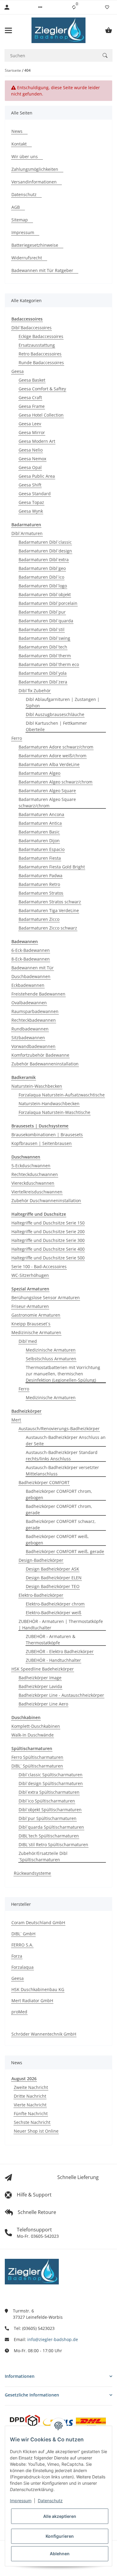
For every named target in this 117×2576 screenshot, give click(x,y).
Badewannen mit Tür (33, 968)
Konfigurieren (60, 2536)
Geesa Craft (30, 397)
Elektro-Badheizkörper (41, 1595)
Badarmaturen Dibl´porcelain (48, 603)
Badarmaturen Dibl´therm (45, 656)
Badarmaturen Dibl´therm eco (49, 664)
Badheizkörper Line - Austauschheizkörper (61, 1695)
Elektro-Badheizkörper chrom (55, 1604)
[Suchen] (105, 55)
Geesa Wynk (31, 511)
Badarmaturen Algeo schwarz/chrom (55, 782)
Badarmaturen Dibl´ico (41, 577)
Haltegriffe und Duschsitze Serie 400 (48, 1249)
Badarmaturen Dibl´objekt (45, 594)
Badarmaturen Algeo (39, 773)
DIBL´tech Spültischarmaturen (49, 1836)
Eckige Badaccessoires (41, 336)
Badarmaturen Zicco (39, 919)
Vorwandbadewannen (33, 1046)
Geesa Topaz (31, 502)
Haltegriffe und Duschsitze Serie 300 (48, 1240)
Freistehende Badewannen (38, 994)
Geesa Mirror (32, 432)
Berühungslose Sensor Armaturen (46, 1297)
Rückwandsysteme (32, 1873)
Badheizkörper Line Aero (43, 1704)
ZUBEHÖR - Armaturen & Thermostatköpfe (51, 1640)
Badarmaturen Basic (39, 832)
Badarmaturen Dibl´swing (44, 638)
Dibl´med (28, 1341)
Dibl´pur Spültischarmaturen (48, 1818)
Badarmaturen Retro (39, 884)
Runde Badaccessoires (41, 363)
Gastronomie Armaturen (36, 1315)
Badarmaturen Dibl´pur (42, 612)
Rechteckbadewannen (34, 1020)
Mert (16, 1420)
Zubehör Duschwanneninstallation (46, 1200)
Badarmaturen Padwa (40, 875)
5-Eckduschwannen (31, 1166)
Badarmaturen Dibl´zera (43, 682)
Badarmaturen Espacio (42, 849)
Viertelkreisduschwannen (37, 1192)
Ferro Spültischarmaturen (37, 1757)
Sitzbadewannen (28, 1038)
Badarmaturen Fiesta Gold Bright (52, 867)
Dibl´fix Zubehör (35, 691)
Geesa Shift (30, 485)
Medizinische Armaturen (36, 1332)
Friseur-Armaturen (30, 1306)
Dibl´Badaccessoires (31, 328)
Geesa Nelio (31, 450)
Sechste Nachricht (32, 2122)
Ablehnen (60, 2554)
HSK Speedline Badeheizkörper (43, 1669)
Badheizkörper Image (40, 1678)
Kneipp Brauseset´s (31, 1324)
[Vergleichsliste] (74, 7)
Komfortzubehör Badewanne (40, 1055)
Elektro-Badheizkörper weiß (54, 1613)
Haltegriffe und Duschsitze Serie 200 (48, 1232)
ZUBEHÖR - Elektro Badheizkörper (60, 1651)
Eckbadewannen (28, 985)
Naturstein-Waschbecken (37, 1086)
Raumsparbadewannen (35, 1011)
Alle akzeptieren (60, 2516)
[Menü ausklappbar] (8, 30)
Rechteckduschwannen (35, 1174)
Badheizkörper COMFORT (44, 1482)
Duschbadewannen (31, 976)
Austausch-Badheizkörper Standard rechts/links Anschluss (62, 1455)
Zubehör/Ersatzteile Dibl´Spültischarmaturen (43, 1856)
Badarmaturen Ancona (41, 814)
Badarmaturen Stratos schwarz (50, 902)
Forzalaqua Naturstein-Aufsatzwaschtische (62, 1095)
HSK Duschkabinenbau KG (38, 1989)
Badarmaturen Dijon (39, 841)
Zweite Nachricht (31, 2087)
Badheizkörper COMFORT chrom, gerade (59, 1509)
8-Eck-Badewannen (31, 959)
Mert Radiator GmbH (32, 2001)
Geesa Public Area (37, 476)
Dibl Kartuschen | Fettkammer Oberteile (56, 726)
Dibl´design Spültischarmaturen (51, 1783)
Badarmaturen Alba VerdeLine (49, 764)
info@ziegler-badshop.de (53, 2339)
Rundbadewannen (30, 1029)
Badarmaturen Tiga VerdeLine (49, 910)
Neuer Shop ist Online (36, 2131)
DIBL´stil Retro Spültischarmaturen (53, 1844)
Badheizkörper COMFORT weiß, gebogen (57, 1540)
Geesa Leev (30, 424)
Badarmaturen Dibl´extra (44, 560)
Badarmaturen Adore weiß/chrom (52, 756)
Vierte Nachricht (30, 2105)
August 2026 (24, 2079)
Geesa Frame (32, 406)
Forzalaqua (22, 1967)
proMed (19, 2012)
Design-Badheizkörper (41, 1560)
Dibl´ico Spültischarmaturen (47, 1801)
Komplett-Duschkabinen (36, 1726)
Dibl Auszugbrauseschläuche (55, 714)
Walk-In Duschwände (33, 1735)
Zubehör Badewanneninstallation (45, 1064)
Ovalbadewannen (29, 1003)
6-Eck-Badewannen (31, 950)
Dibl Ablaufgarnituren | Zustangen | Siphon (63, 702)
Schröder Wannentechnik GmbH (44, 2034)
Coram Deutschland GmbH (38, 1923)
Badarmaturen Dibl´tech (43, 647)
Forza (17, 1956)
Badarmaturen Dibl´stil (42, 629)
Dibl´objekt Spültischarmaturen (50, 1810)
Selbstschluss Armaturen (51, 1359)
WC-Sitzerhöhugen (30, 1275)
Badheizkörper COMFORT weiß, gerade (65, 1551)
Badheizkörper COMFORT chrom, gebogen (59, 1494)
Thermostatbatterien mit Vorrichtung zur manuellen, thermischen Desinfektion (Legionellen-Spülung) (63, 1374)
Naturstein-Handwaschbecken (49, 1104)
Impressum (21, 2501)
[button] (40, 7)
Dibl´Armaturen (27, 533)
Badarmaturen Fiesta (40, 858)
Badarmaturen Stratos (41, 893)
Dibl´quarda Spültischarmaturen (51, 1827)
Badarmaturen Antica (40, 823)
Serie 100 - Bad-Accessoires (39, 1266)
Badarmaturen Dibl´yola (43, 673)
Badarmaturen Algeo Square (47, 791)
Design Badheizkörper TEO (53, 1586)
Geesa (18, 371)
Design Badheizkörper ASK (52, 1569)
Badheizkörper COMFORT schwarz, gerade (61, 1524)
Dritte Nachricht (30, 2096)
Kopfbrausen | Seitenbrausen (42, 1143)
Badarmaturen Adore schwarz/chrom (56, 747)
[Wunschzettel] (107, 7)
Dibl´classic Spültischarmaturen (51, 1775)
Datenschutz (50, 2501)
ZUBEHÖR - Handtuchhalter (53, 1660)
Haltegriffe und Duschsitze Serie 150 (48, 1223)
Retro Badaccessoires (40, 354)
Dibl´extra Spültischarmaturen (49, 1792)
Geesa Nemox (32, 459)
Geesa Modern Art (37, 441)
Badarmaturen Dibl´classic (45, 542)
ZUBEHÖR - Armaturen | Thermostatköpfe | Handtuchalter (61, 1624)
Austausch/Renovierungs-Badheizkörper (59, 1429)
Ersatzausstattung (37, 345)
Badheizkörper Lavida (40, 1686)
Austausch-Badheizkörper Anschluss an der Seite (66, 1440)
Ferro (17, 738)
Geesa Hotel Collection (41, 415)
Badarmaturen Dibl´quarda (46, 621)
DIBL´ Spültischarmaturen (37, 1766)
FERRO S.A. (22, 1945)
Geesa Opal (30, 467)
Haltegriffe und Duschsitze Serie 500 (48, 1258)
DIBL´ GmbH (23, 1934)
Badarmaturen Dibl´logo (43, 586)
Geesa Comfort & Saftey (42, 389)
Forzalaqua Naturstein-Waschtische (54, 1112)
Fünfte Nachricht (31, 2113)
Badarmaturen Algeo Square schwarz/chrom (47, 802)
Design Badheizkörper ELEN (54, 1578)
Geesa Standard (35, 494)
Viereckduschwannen (33, 1183)
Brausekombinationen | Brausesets (47, 1135)
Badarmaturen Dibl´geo (42, 568)
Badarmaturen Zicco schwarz (48, 928)
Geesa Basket (32, 380)
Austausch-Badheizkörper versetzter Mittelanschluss (62, 1471)
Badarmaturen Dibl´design (45, 551)
